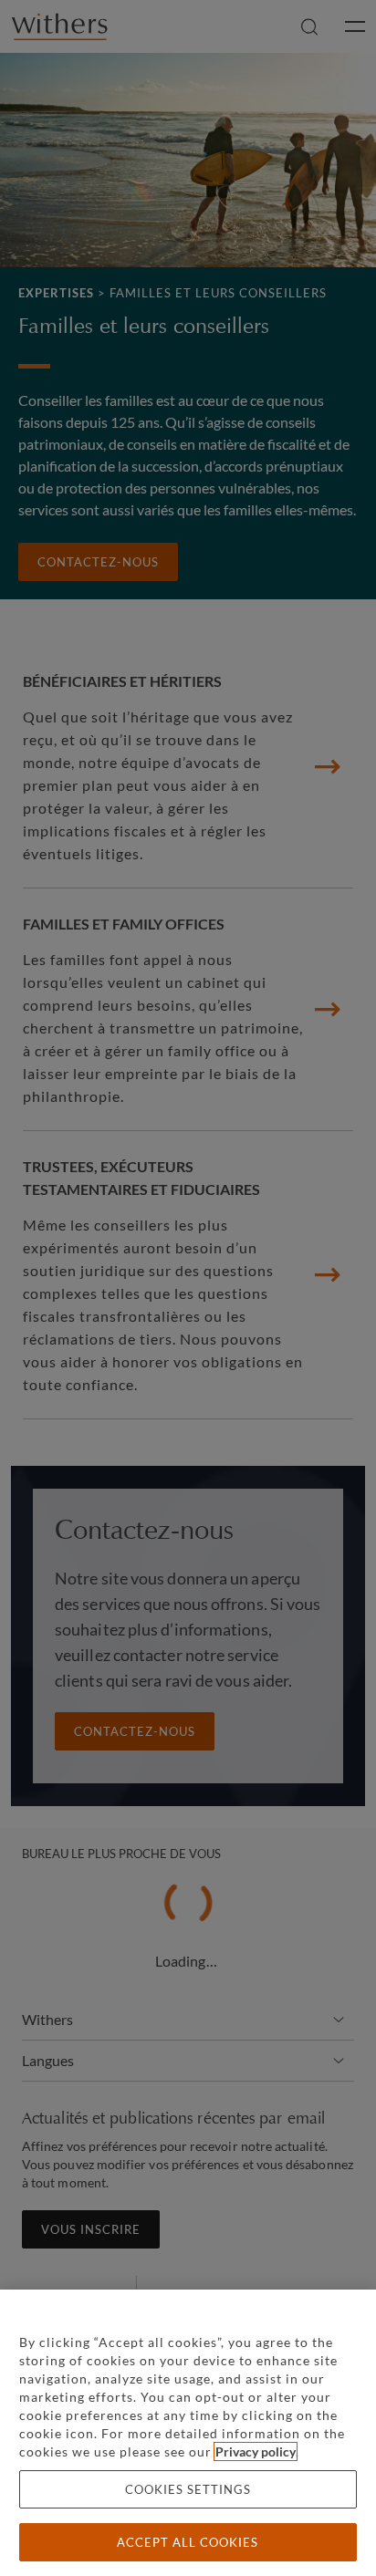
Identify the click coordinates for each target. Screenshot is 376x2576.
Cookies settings (188, 2489)
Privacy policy (256, 2451)
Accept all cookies (188, 2542)
